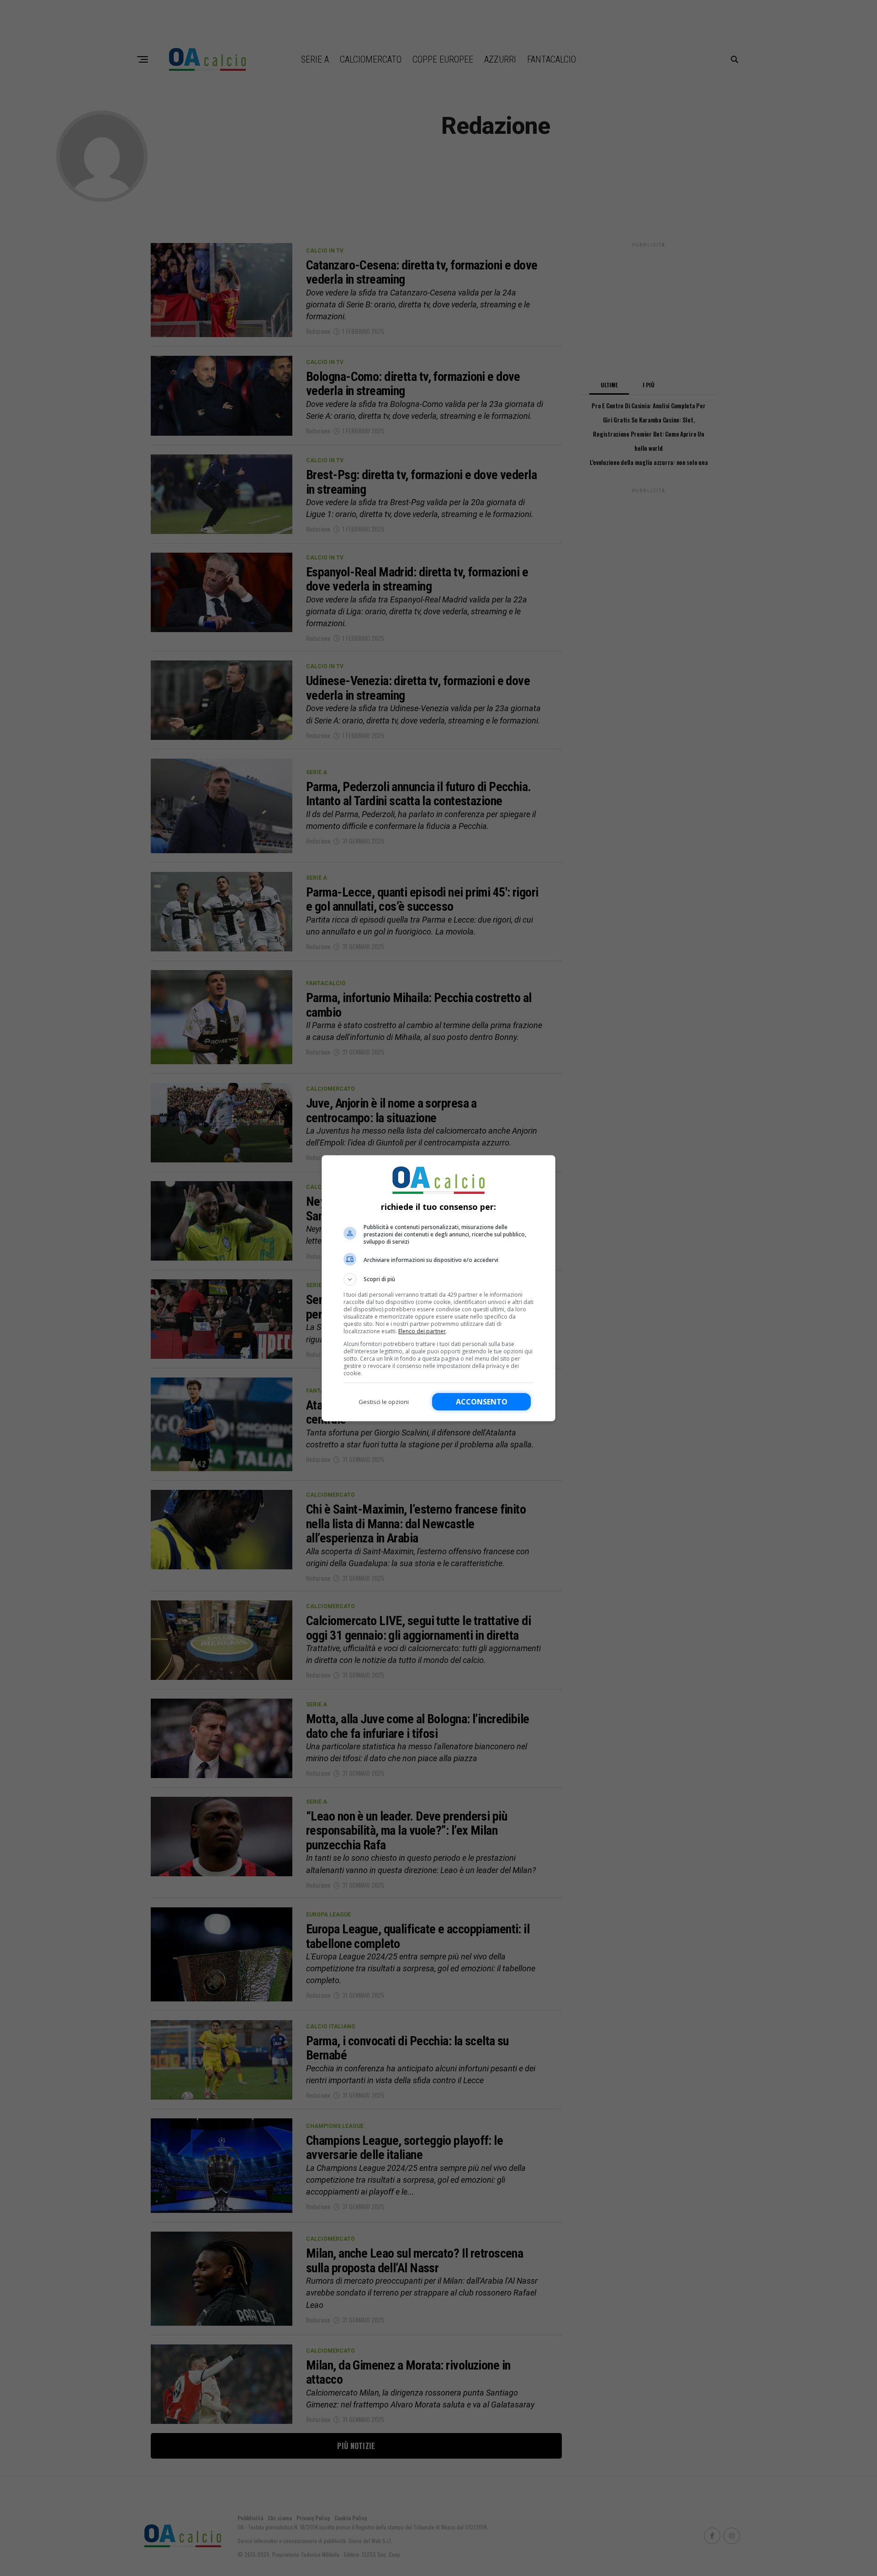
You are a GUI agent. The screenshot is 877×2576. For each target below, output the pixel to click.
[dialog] (438, 1288)
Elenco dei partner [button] (422, 1331)
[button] (438, 1279)
